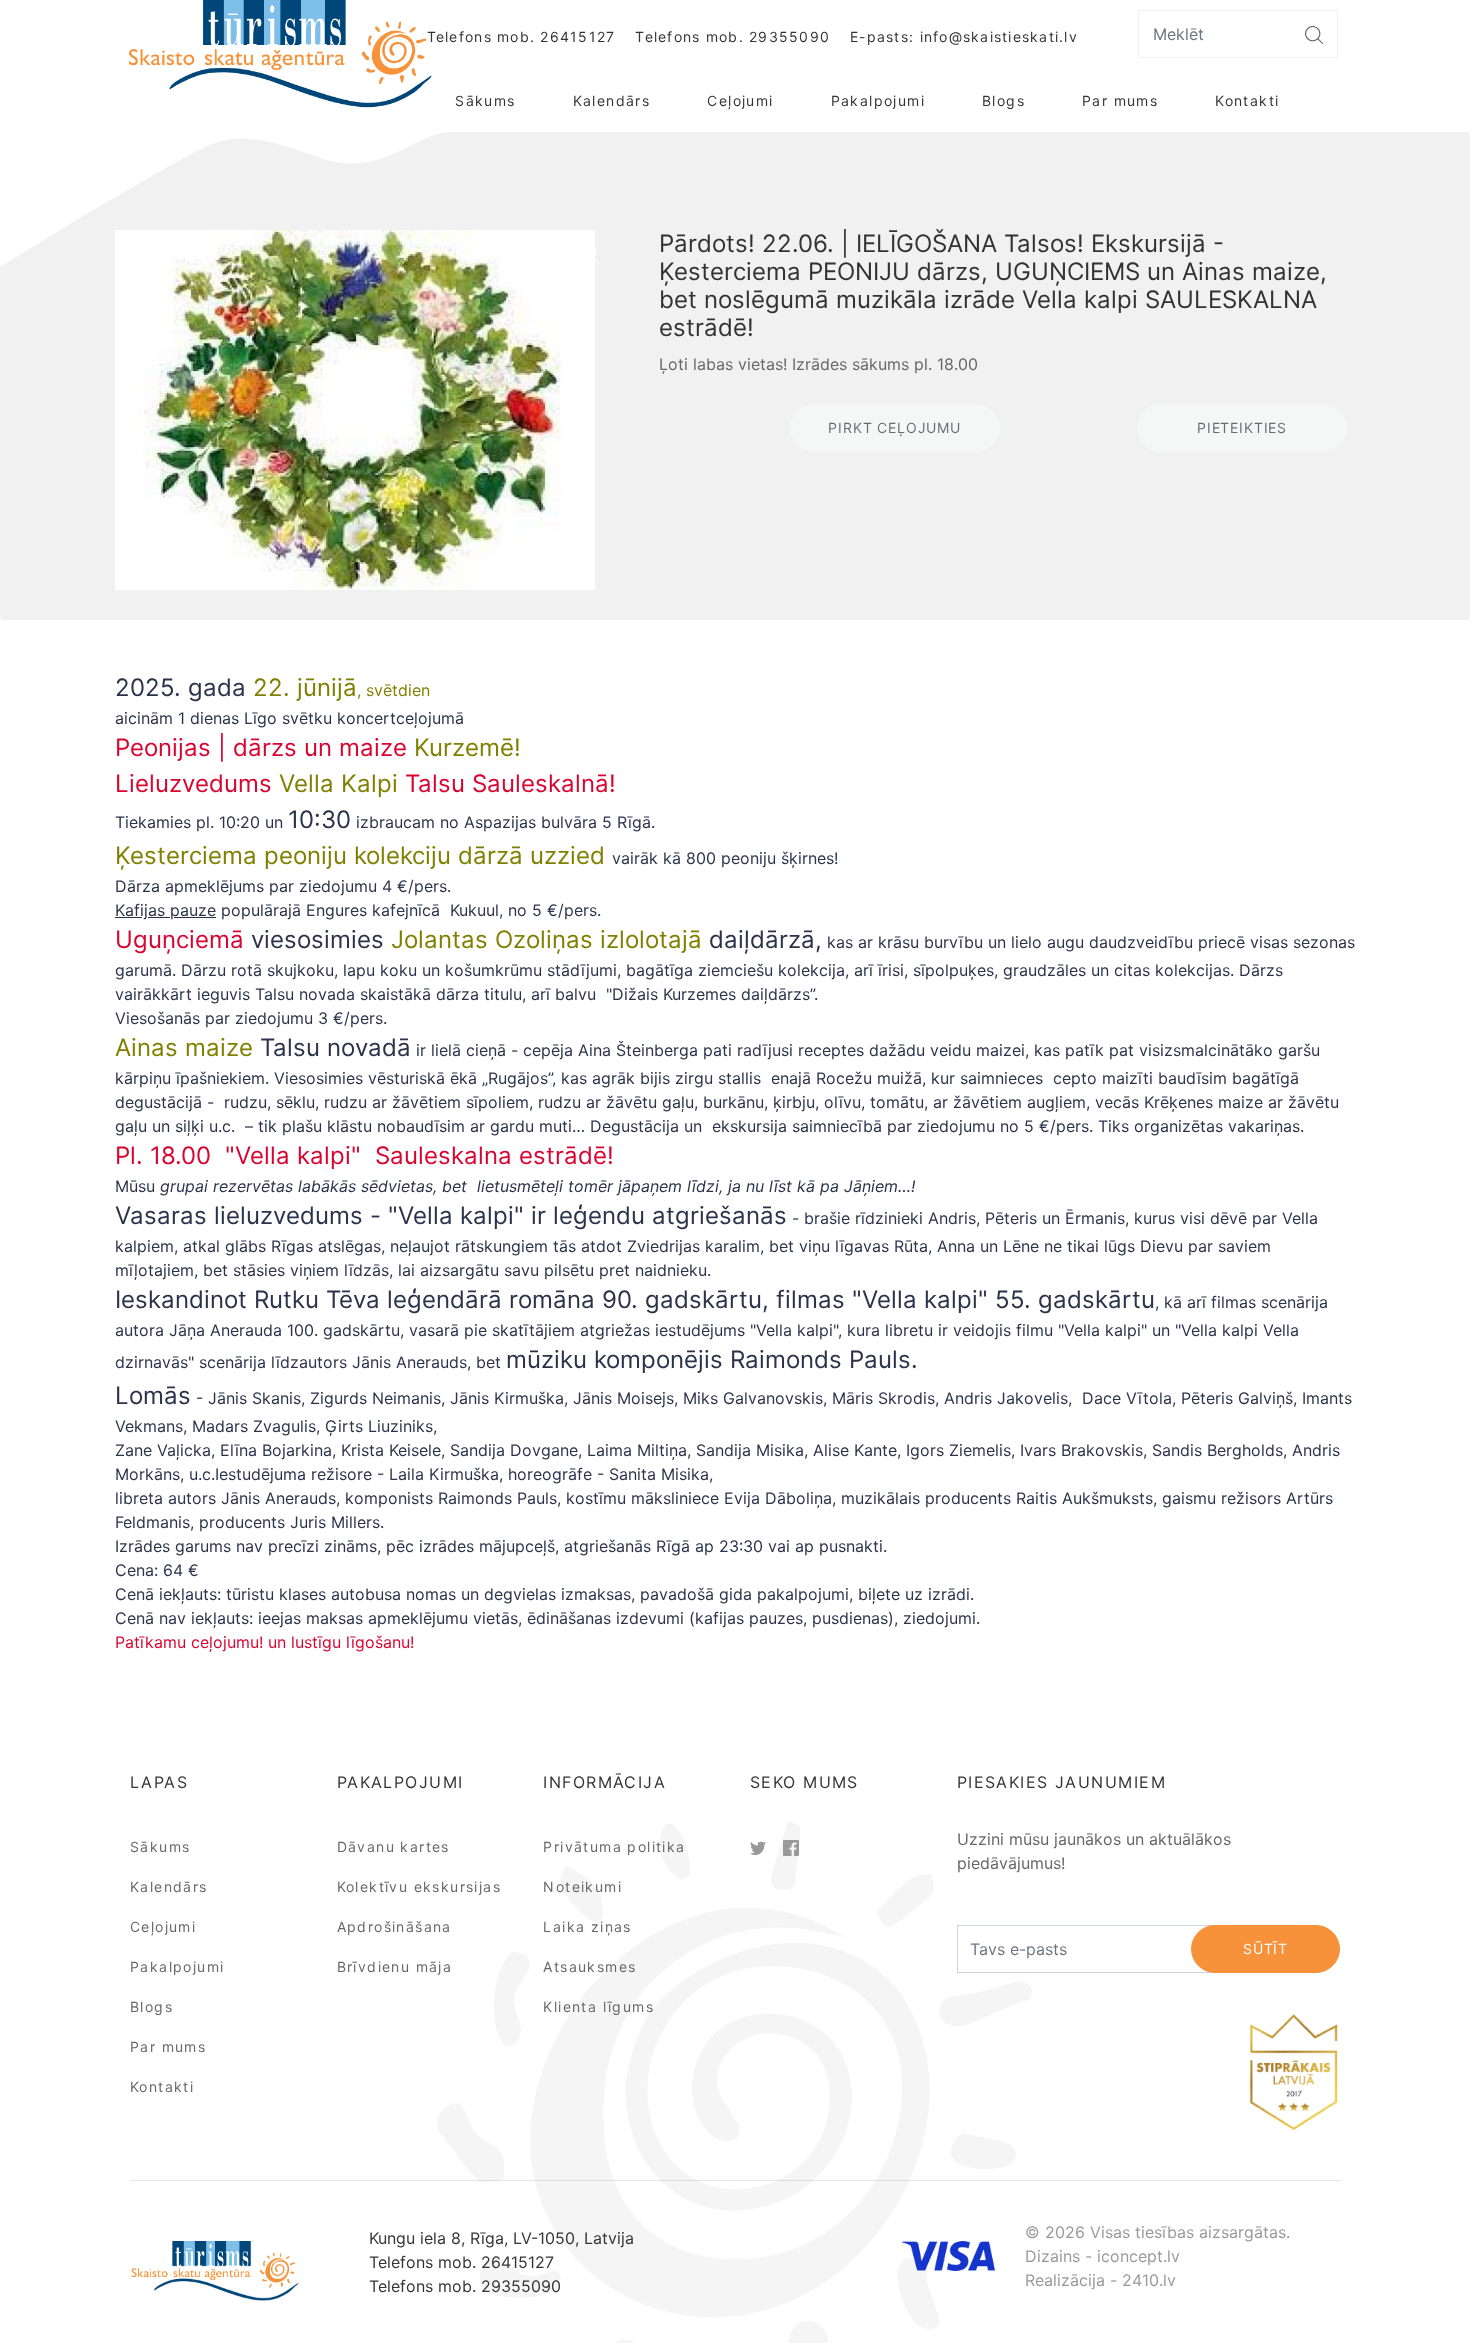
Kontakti (1247, 100)
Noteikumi (582, 1886)
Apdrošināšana (394, 1926)
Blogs (1003, 100)
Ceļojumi (740, 100)
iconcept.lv (1138, 2256)
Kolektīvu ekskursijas (419, 1886)
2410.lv (1149, 2280)
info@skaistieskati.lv (999, 36)
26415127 (577, 36)
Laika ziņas (587, 1926)
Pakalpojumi (878, 100)
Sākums (485, 100)
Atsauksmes (589, 1966)
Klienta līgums (598, 2006)
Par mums (1120, 100)
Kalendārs (612, 100)
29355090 (789, 36)
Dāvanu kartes (393, 1846)
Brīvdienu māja (395, 1966)
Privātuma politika (614, 1846)
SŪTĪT (1265, 1948)
